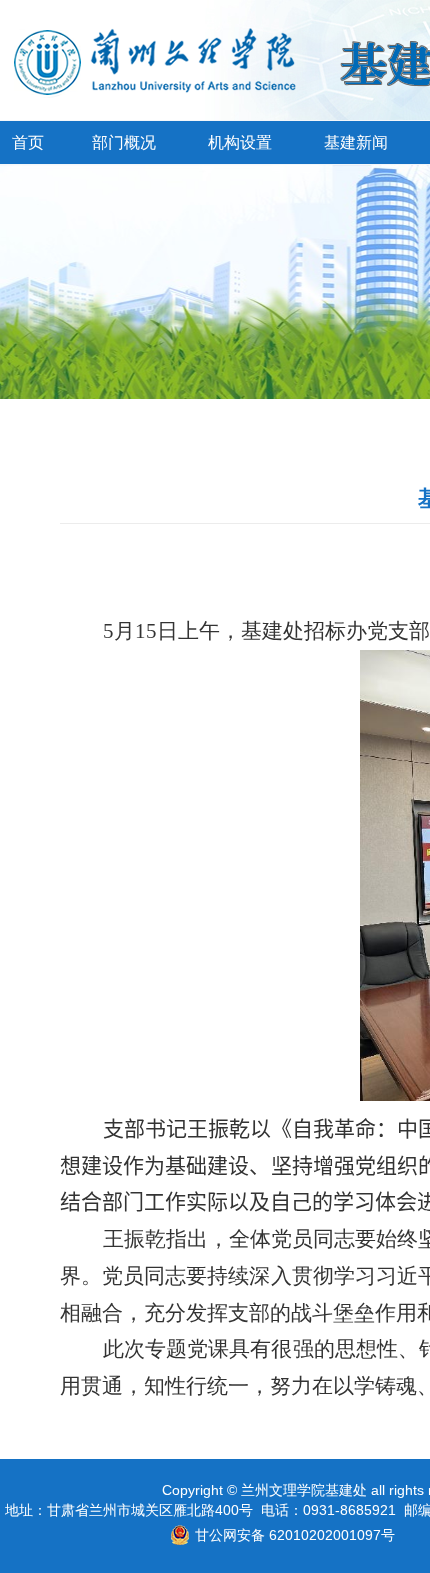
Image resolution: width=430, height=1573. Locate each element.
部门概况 (124, 142)
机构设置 (240, 142)
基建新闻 (356, 142)
